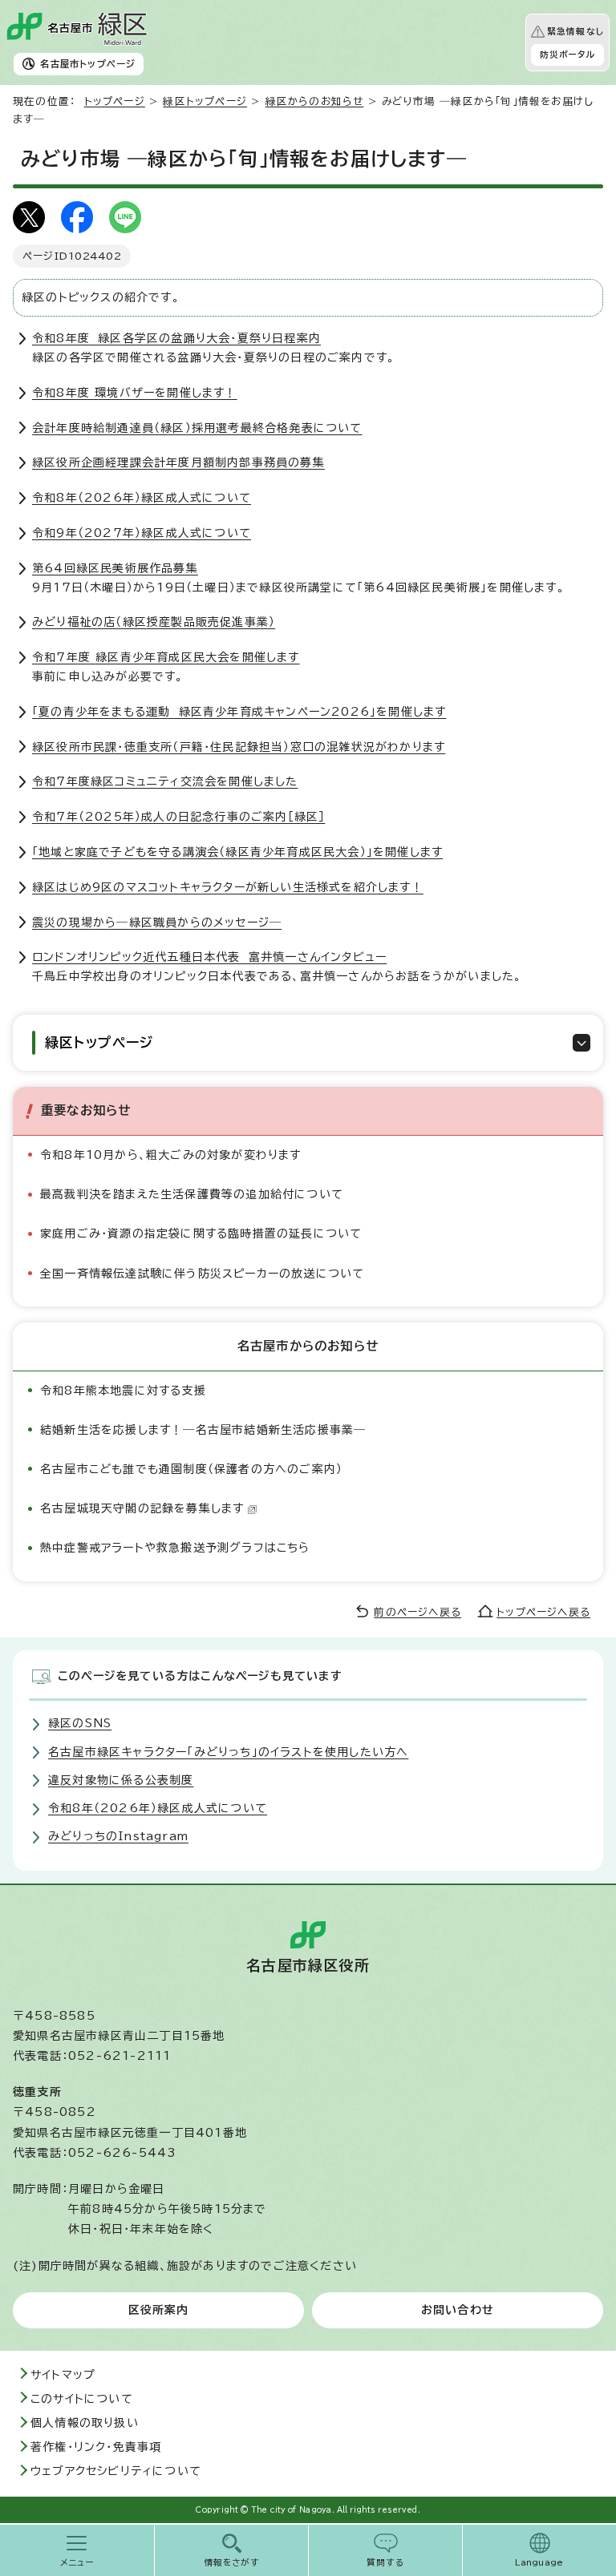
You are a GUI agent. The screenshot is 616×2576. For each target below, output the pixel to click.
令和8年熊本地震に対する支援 (123, 1391)
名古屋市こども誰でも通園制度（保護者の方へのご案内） (191, 1469)
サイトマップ (63, 2375)
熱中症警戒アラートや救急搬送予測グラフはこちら (175, 1548)
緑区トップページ (205, 101)
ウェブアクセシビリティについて (116, 2471)
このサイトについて (82, 2399)
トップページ (115, 101)
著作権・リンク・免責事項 (96, 2447)
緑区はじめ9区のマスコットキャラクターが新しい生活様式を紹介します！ (228, 887)
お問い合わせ (458, 2310)
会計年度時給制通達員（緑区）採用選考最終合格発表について (197, 428)
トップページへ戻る (543, 1612)
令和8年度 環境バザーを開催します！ (135, 393)
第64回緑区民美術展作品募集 (115, 568)
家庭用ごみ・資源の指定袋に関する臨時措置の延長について (201, 1233)
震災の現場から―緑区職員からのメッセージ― (157, 923)
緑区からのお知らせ (315, 101)
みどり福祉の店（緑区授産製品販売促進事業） (154, 622)
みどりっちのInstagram (118, 1836)
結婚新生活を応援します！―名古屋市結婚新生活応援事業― (203, 1430)
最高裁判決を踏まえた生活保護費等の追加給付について (192, 1194)
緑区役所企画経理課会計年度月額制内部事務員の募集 (178, 462)
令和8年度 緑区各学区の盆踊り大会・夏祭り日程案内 (176, 338)
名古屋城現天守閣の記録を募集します (142, 1508)
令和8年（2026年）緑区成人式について (142, 498)
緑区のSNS (80, 1723)
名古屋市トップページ (88, 64)
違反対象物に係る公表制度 (121, 1780)
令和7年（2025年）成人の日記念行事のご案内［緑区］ (178, 817)
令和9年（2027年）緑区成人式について (142, 533)
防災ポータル (567, 55)
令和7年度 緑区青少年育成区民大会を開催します (166, 657)
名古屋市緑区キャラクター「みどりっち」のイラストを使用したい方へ (228, 1752)
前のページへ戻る (417, 1612)
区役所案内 (159, 2310)
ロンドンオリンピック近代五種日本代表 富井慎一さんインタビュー (209, 957)
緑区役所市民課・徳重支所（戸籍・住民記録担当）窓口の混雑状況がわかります (239, 747)
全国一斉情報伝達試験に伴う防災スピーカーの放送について (202, 1274)
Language (539, 2562)
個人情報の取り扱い (85, 2423)
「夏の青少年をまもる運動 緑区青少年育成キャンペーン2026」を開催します (239, 712)
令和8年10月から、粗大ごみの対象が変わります (171, 1155)
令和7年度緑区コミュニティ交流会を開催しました (165, 781)
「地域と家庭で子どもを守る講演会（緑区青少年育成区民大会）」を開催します (237, 852)
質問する (385, 2562)
